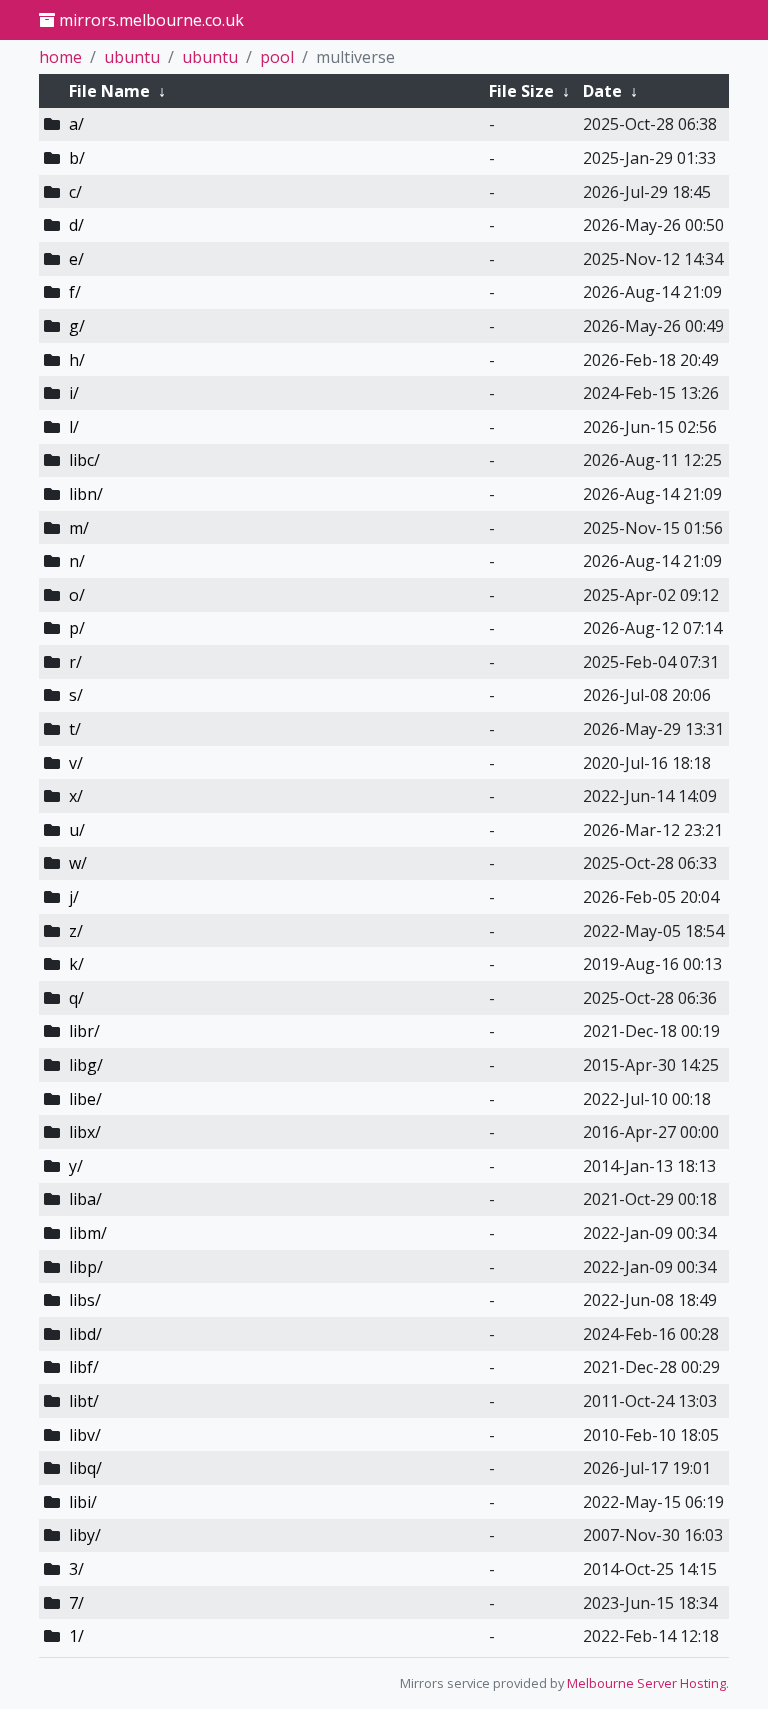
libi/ (83, 1502)
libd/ (85, 1334)
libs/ (85, 1300)
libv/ (85, 1435)
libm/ (88, 1233)
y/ (76, 1166)
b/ (77, 158)
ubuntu (132, 57)
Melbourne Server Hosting (646, 1683)
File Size (521, 91)
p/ (77, 628)
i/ (74, 393)
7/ (76, 1603)
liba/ (85, 1199)
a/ (76, 124)
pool (277, 57)
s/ (76, 695)
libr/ (84, 1031)
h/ (77, 360)
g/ (77, 326)
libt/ (84, 1401)
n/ (77, 561)
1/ (76, 1636)
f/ (75, 292)
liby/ (85, 1535)
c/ (75, 192)
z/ (76, 931)
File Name (109, 91)
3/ (76, 1569)
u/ (77, 830)
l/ (74, 427)
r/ (75, 662)
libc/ (84, 460)
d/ (76, 225)
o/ (77, 595)
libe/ (85, 1099)
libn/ (86, 494)
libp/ (86, 1267)
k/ (76, 964)
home (60, 57)
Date (602, 91)
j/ (74, 897)
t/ (75, 729)
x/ (76, 796)
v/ (76, 763)
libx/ (85, 1132)
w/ (78, 863)
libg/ (86, 1065)
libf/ (84, 1367)
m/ (79, 528)
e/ (76, 259)
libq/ (85, 1468)
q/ (76, 998)
